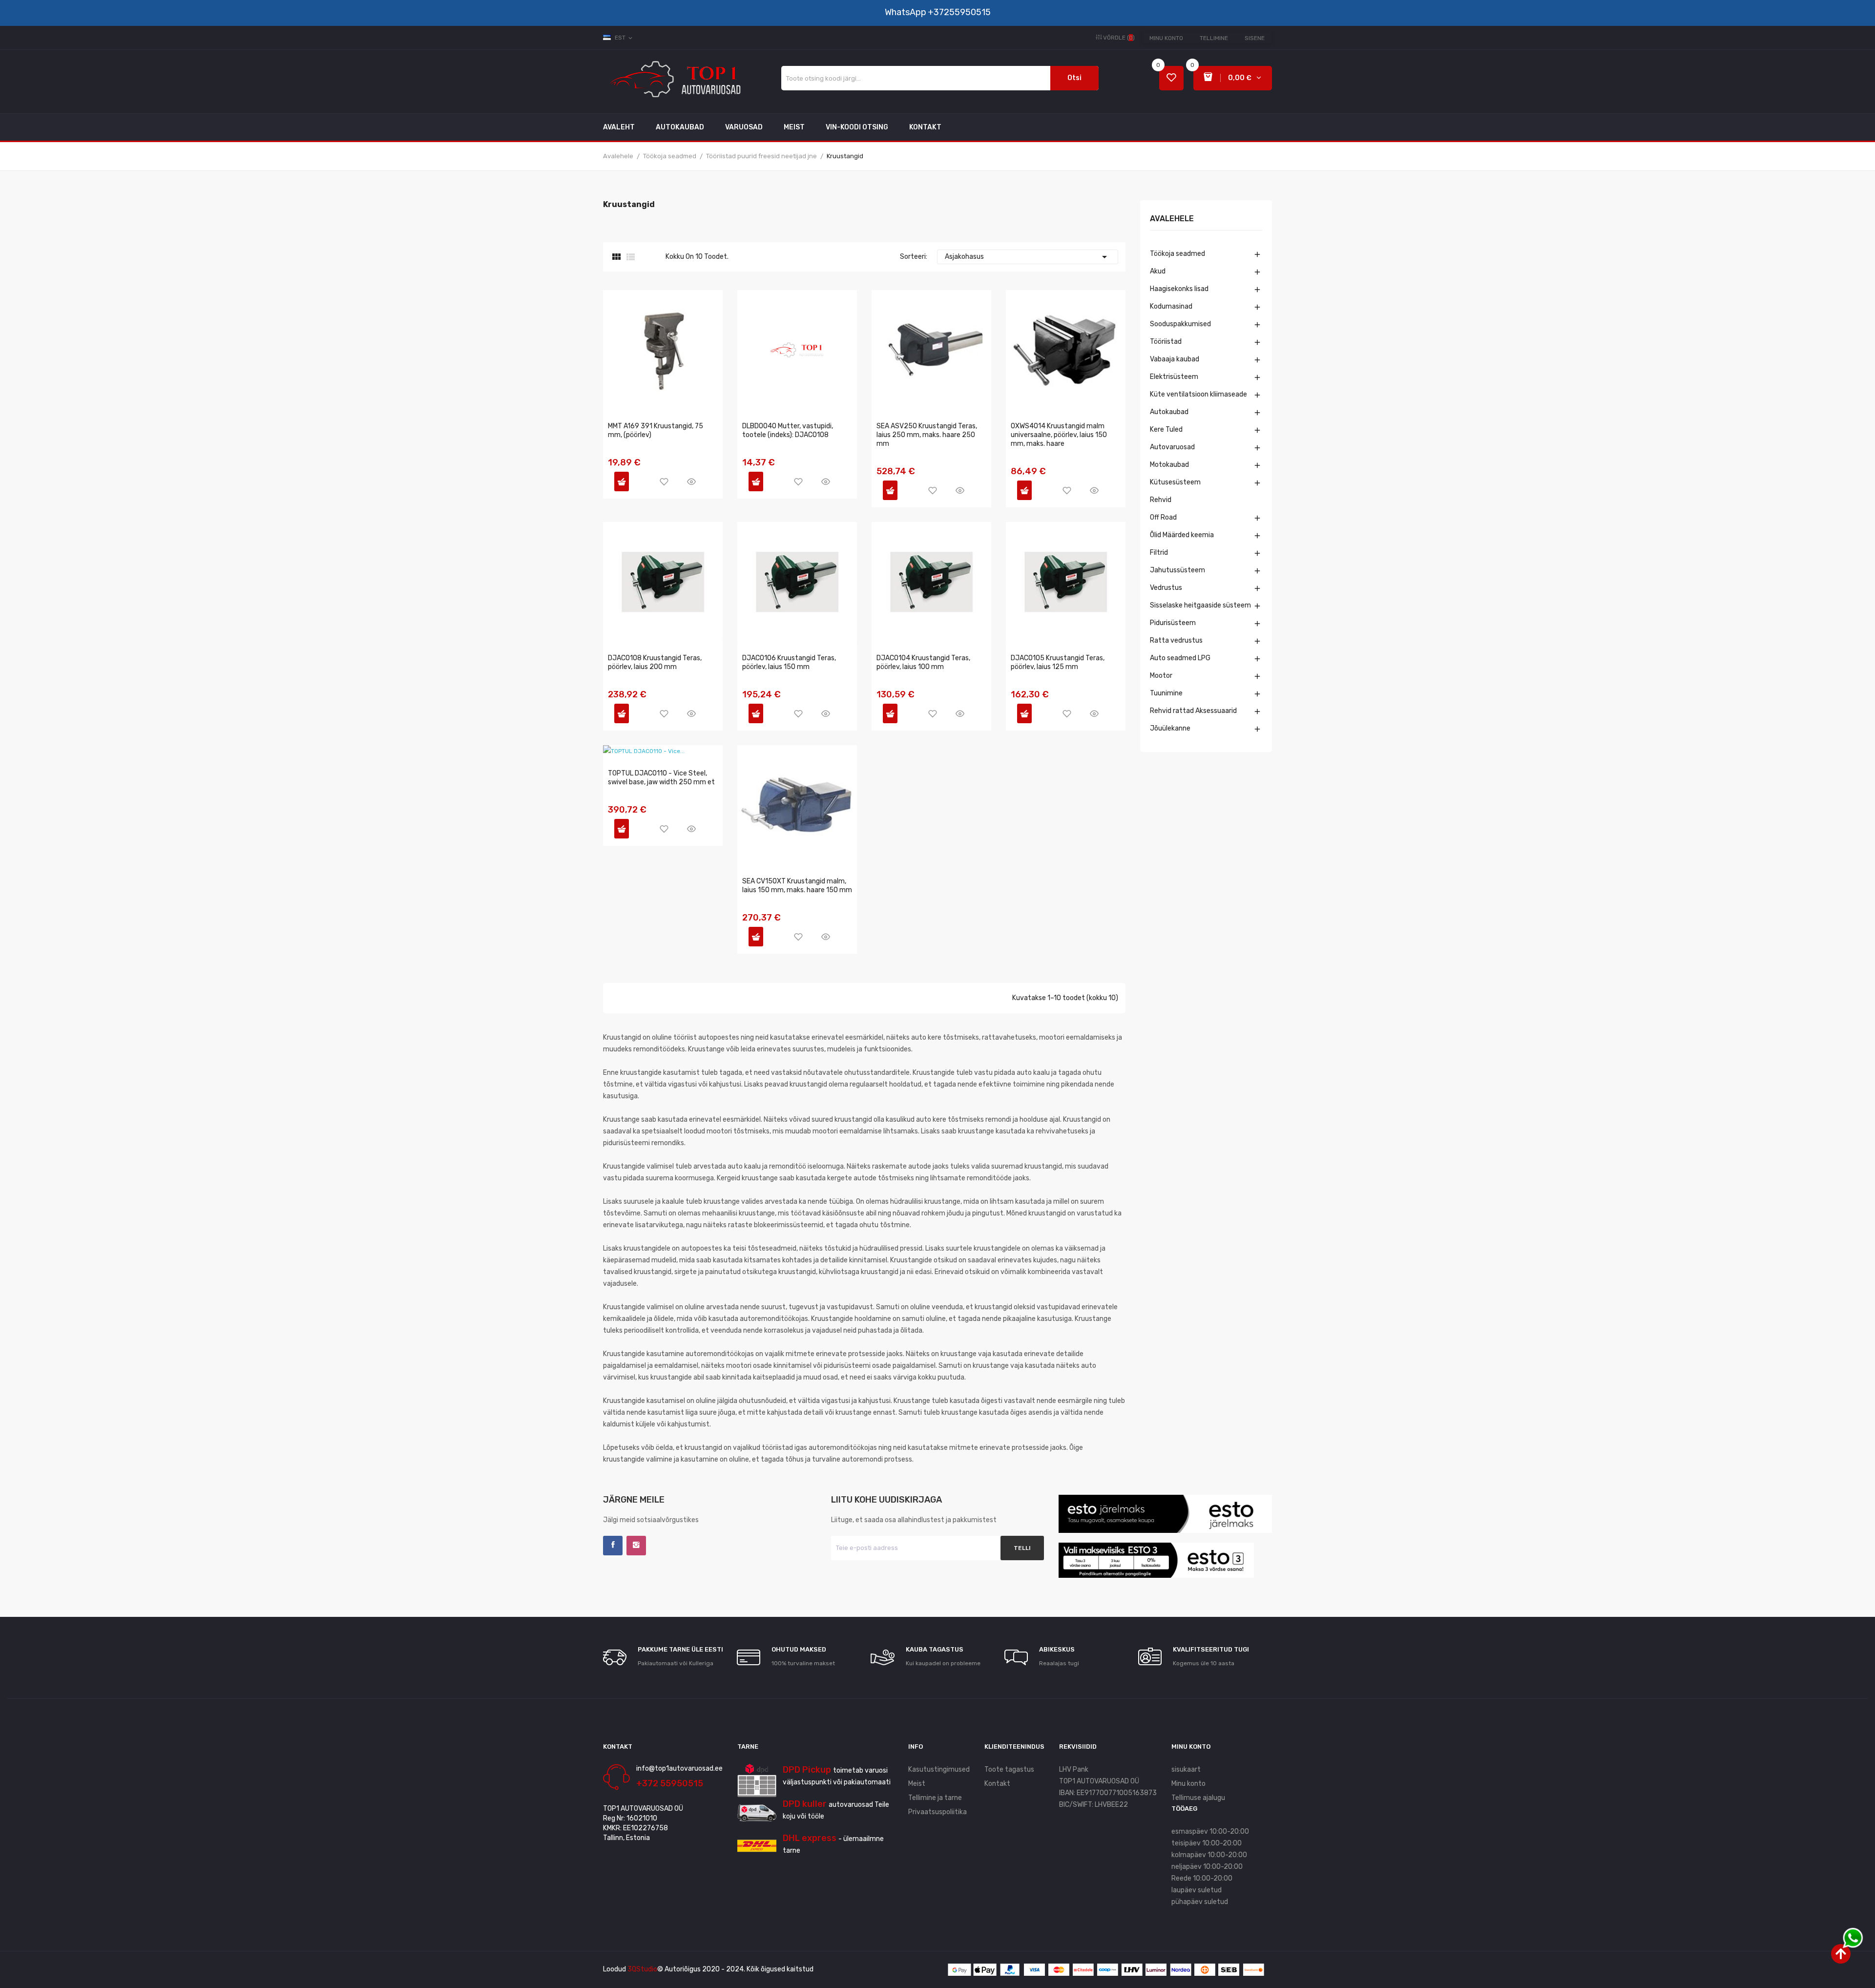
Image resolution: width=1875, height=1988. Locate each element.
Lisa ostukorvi (622, 481)
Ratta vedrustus (1176, 640)
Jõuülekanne (1170, 728)
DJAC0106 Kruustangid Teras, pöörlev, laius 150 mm (789, 662)
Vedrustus (1166, 588)
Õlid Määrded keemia (1182, 535)
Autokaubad (1169, 412)
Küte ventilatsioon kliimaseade (1198, 394)
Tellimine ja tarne (935, 1798)
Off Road (1163, 517)
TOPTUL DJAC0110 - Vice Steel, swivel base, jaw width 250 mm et (661, 778)
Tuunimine (1166, 693)
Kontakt (997, 1784)
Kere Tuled (1166, 429)
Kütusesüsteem (1175, 482)
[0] (1171, 78)
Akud (1158, 271)
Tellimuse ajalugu (1198, 1798)
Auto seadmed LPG (1180, 658)
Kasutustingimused (939, 1769)
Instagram (636, 1546)
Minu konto (1166, 38)
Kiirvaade (691, 481)
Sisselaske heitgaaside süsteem (1200, 605)
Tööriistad (1166, 342)
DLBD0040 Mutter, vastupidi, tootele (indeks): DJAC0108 (788, 430)
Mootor (1161, 676)
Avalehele (1172, 219)
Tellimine (1214, 38)
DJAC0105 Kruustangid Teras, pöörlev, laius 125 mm (1058, 662)
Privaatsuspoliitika (937, 1812)
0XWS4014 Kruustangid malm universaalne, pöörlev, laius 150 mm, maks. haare (1059, 435)
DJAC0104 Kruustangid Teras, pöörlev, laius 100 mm (923, 662)
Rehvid (1161, 500)
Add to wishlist (664, 481)
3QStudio (642, 1969)
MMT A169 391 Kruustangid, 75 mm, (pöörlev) (656, 430)
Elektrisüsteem (1174, 377)
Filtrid (1159, 553)
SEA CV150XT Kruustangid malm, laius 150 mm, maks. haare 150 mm (797, 886)
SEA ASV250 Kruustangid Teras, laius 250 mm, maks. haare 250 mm (927, 435)
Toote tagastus (1009, 1769)
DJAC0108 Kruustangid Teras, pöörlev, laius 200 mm (655, 662)
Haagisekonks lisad (1179, 289)
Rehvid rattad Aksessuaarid (1193, 711)
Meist (917, 1784)
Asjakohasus (1028, 257)
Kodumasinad (1171, 306)
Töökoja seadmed (1177, 254)
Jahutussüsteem (1177, 570)
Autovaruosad (1172, 447)
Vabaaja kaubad (1175, 359)
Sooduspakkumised (1180, 324)
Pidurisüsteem (1173, 623)
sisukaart (1186, 1769)
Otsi (1074, 78)
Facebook (613, 1546)
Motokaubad (1169, 465)
